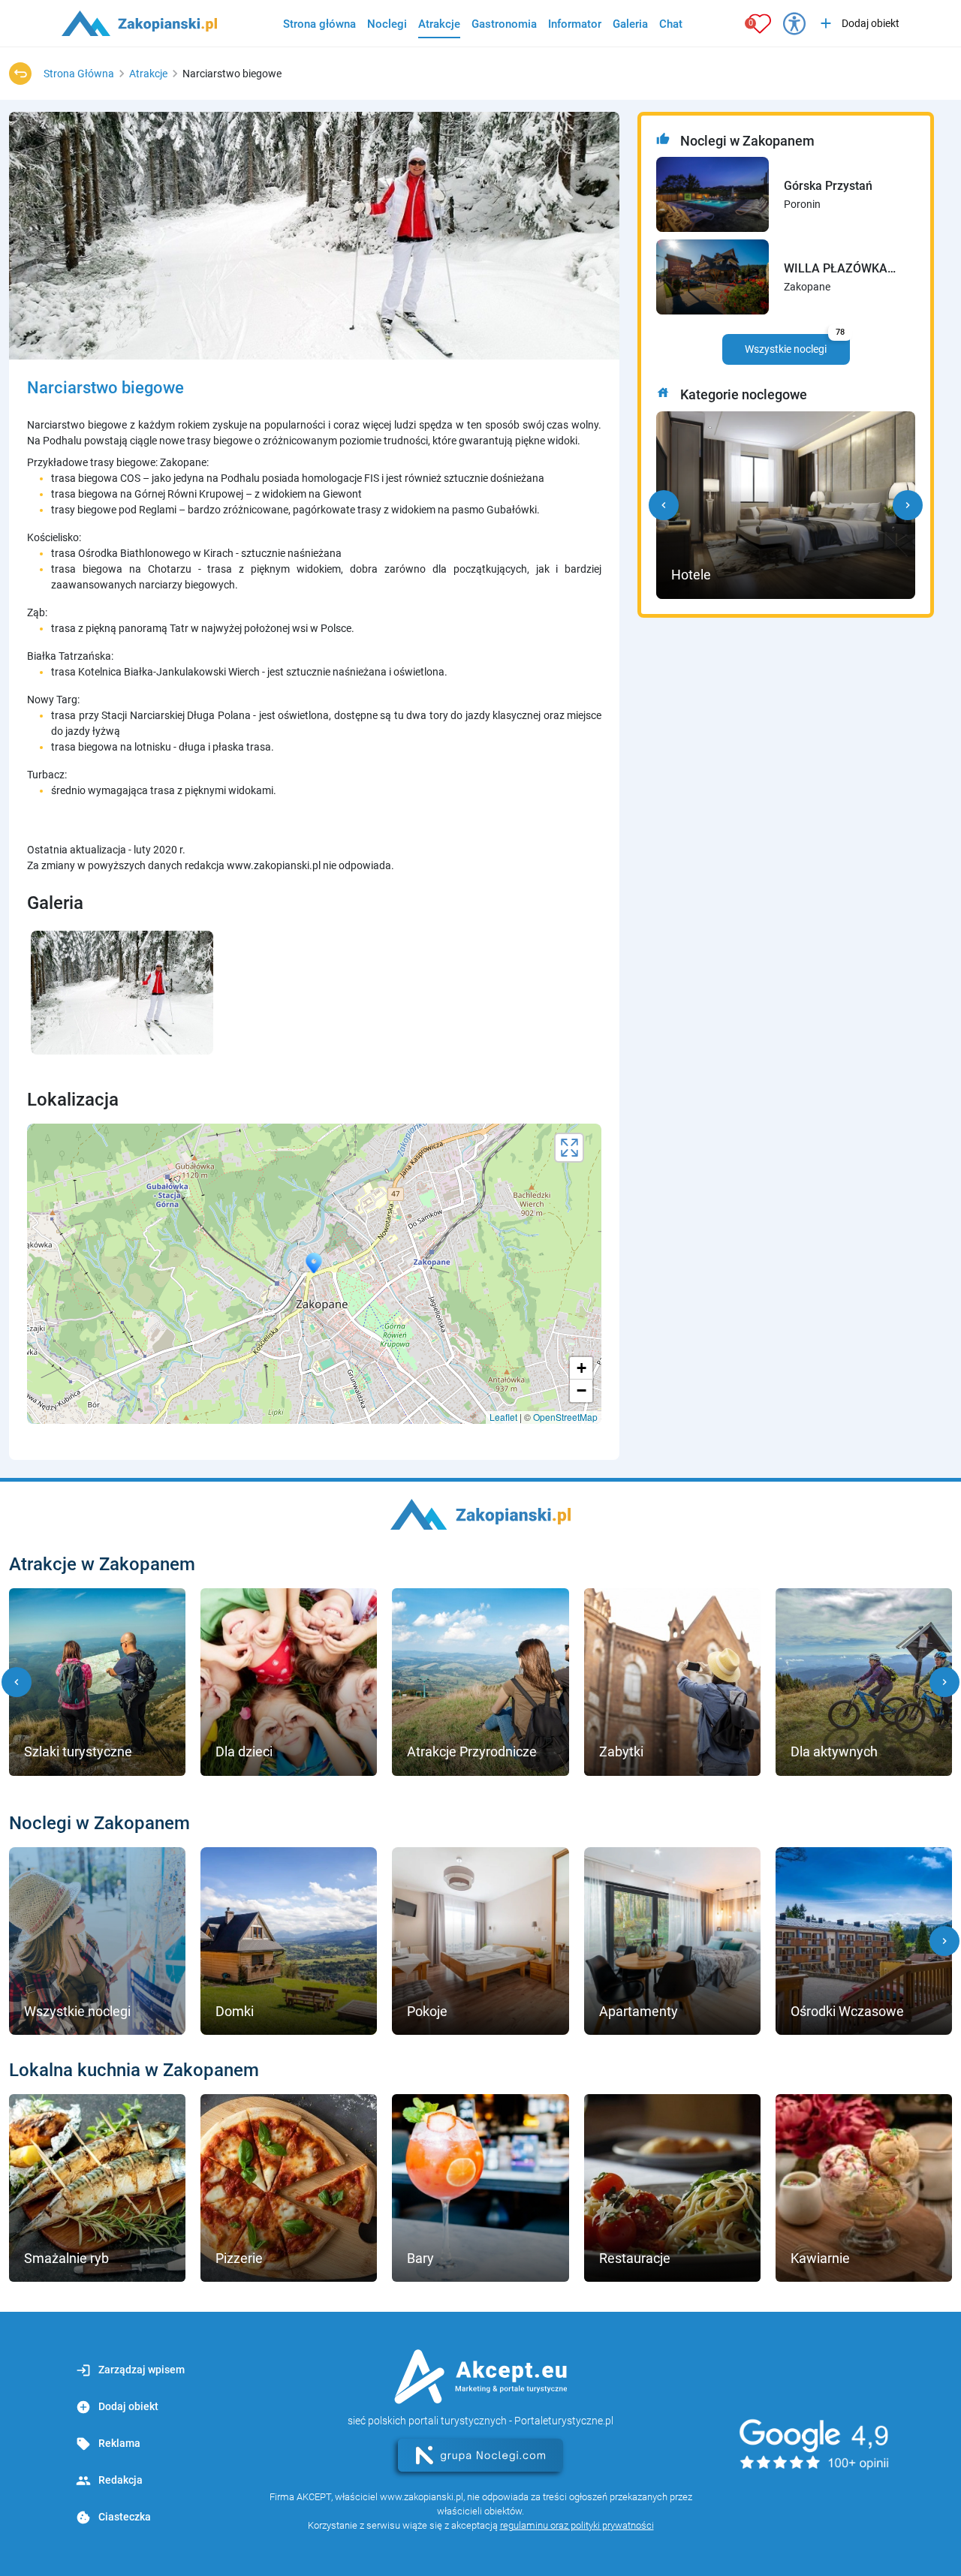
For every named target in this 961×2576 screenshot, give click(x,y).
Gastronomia (504, 24)
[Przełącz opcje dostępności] (794, 23)
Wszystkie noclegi (795, 345)
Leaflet (503, 1417)
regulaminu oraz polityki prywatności (577, 2525)
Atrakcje (439, 24)
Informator (575, 24)
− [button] (581, 1390)
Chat (671, 24)
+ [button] (581, 1368)
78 (840, 332)
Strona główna (319, 24)
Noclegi (387, 24)
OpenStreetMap (565, 1417)
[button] (664, 505)
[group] (97, 1682)
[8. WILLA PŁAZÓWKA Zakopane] (712, 277)
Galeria (630, 24)
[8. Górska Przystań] (712, 194)
